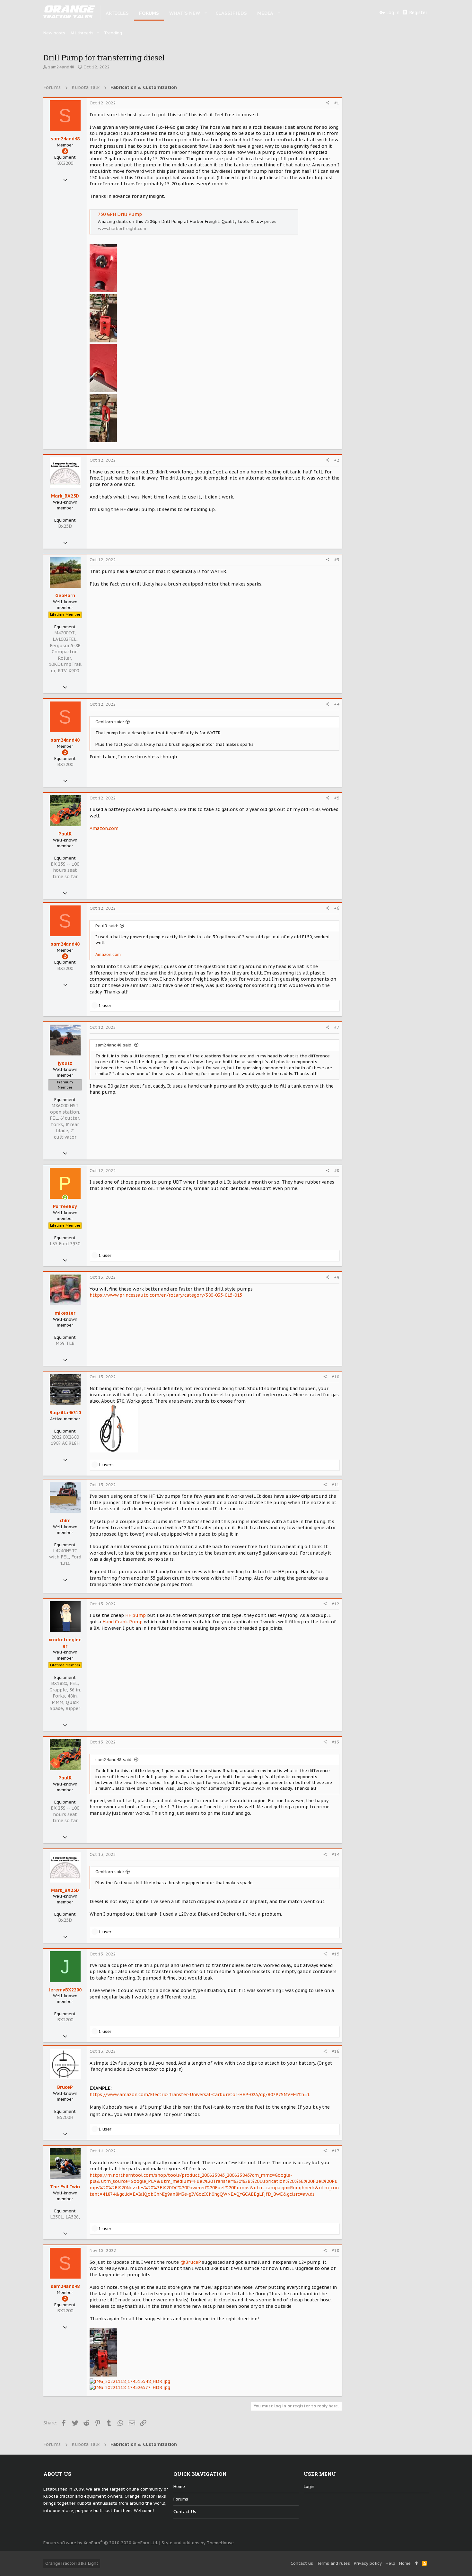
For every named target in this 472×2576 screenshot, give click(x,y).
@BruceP (190, 2262)
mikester (65, 1313)
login (309, 2487)
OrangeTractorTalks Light (72, 2563)
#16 (336, 2051)
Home (179, 2487)
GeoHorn (65, 595)
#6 (337, 908)
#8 (337, 1171)
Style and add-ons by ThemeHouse (198, 2543)
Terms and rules (333, 2563)
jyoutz (65, 1063)
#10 (336, 1377)
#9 (337, 1277)
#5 (337, 798)
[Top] (416, 2563)
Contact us (185, 2512)
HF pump (135, 1615)
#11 (336, 1485)
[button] (206, 13)
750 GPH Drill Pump (120, 214)
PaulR (65, 834)
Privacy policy (368, 2563)
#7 (337, 1027)
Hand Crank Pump (122, 1622)
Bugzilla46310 (65, 1413)
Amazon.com (104, 828)
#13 (336, 1742)
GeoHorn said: (110, 722)
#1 (337, 103)
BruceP (65, 2087)
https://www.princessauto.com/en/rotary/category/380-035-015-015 (166, 1295)
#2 (337, 460)
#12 (336, 1604)
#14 (336, 1854)
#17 (336, 2151)
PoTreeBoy (65, 1206)
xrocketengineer (65, 1643)
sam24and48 (61, 67)
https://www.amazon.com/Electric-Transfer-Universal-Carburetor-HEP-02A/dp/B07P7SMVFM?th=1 (200, 2095)
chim (65, 1521)
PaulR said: (107, 926)
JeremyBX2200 (65, 1990)
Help (390, 2563)
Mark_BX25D (65, 496)
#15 (336, 1954)
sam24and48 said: (114, 1045)
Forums (181, 2499)
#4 (337, 704)
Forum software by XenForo (101, 2543)
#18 (336, 2250)
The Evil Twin (65, 2187)
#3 (337, 560)
